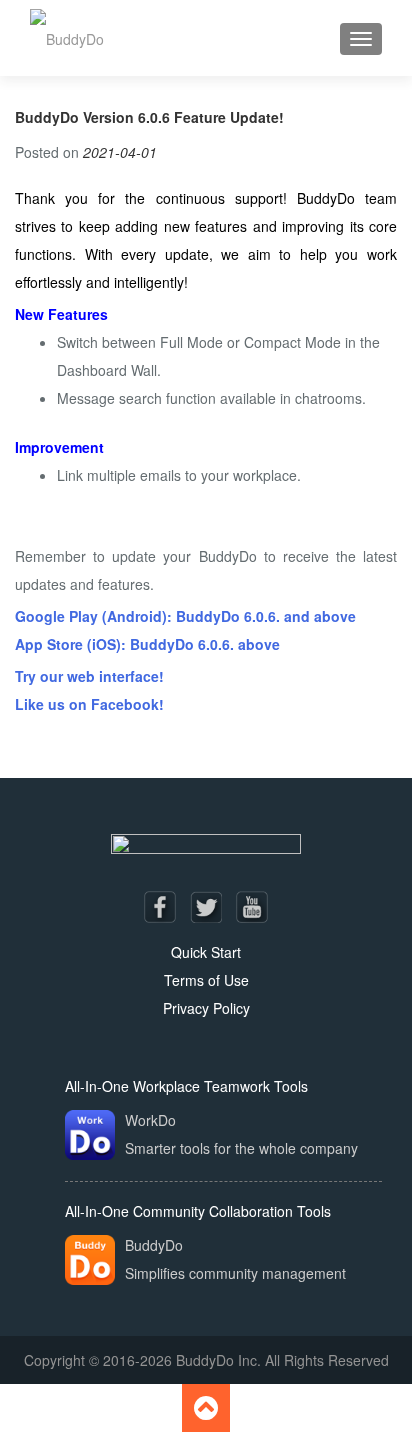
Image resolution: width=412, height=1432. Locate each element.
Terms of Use (206, 980)
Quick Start (206, 952)
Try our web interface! (89, 676)
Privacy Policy (206, 1008)
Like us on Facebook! (89, 704)
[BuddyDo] (67, 38)
